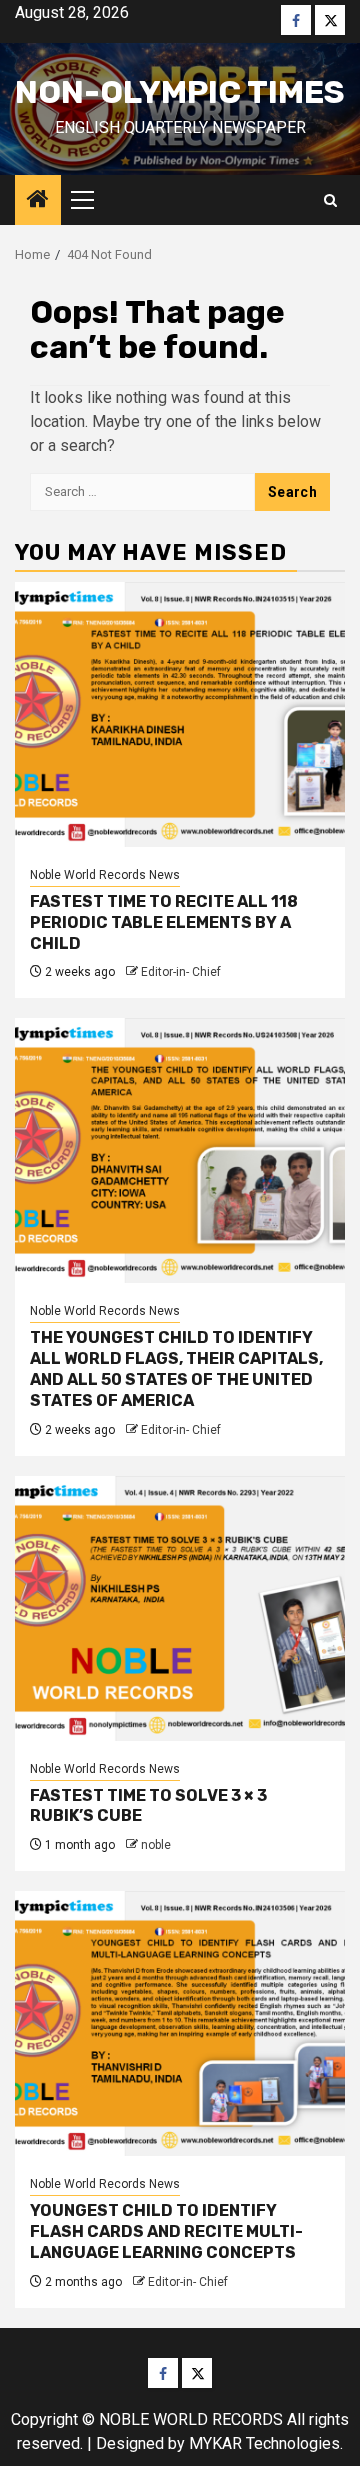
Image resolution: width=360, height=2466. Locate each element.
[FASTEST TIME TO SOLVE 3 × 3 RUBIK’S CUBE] (180, 1608)
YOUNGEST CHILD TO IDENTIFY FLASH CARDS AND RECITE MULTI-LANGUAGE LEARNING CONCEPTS (166, 2231)
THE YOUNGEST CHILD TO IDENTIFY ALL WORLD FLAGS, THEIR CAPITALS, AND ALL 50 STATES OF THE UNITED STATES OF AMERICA (176, 1368)
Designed (130, 2443)
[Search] (330, 200)
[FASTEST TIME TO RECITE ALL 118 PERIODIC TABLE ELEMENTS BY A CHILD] (180, 714)
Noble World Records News (105, 875)
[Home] (38, 201)
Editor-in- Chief (181, 972)
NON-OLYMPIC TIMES (180, 92)
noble (156, 1845)
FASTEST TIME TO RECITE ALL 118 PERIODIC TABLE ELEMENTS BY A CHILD (164, 922)
